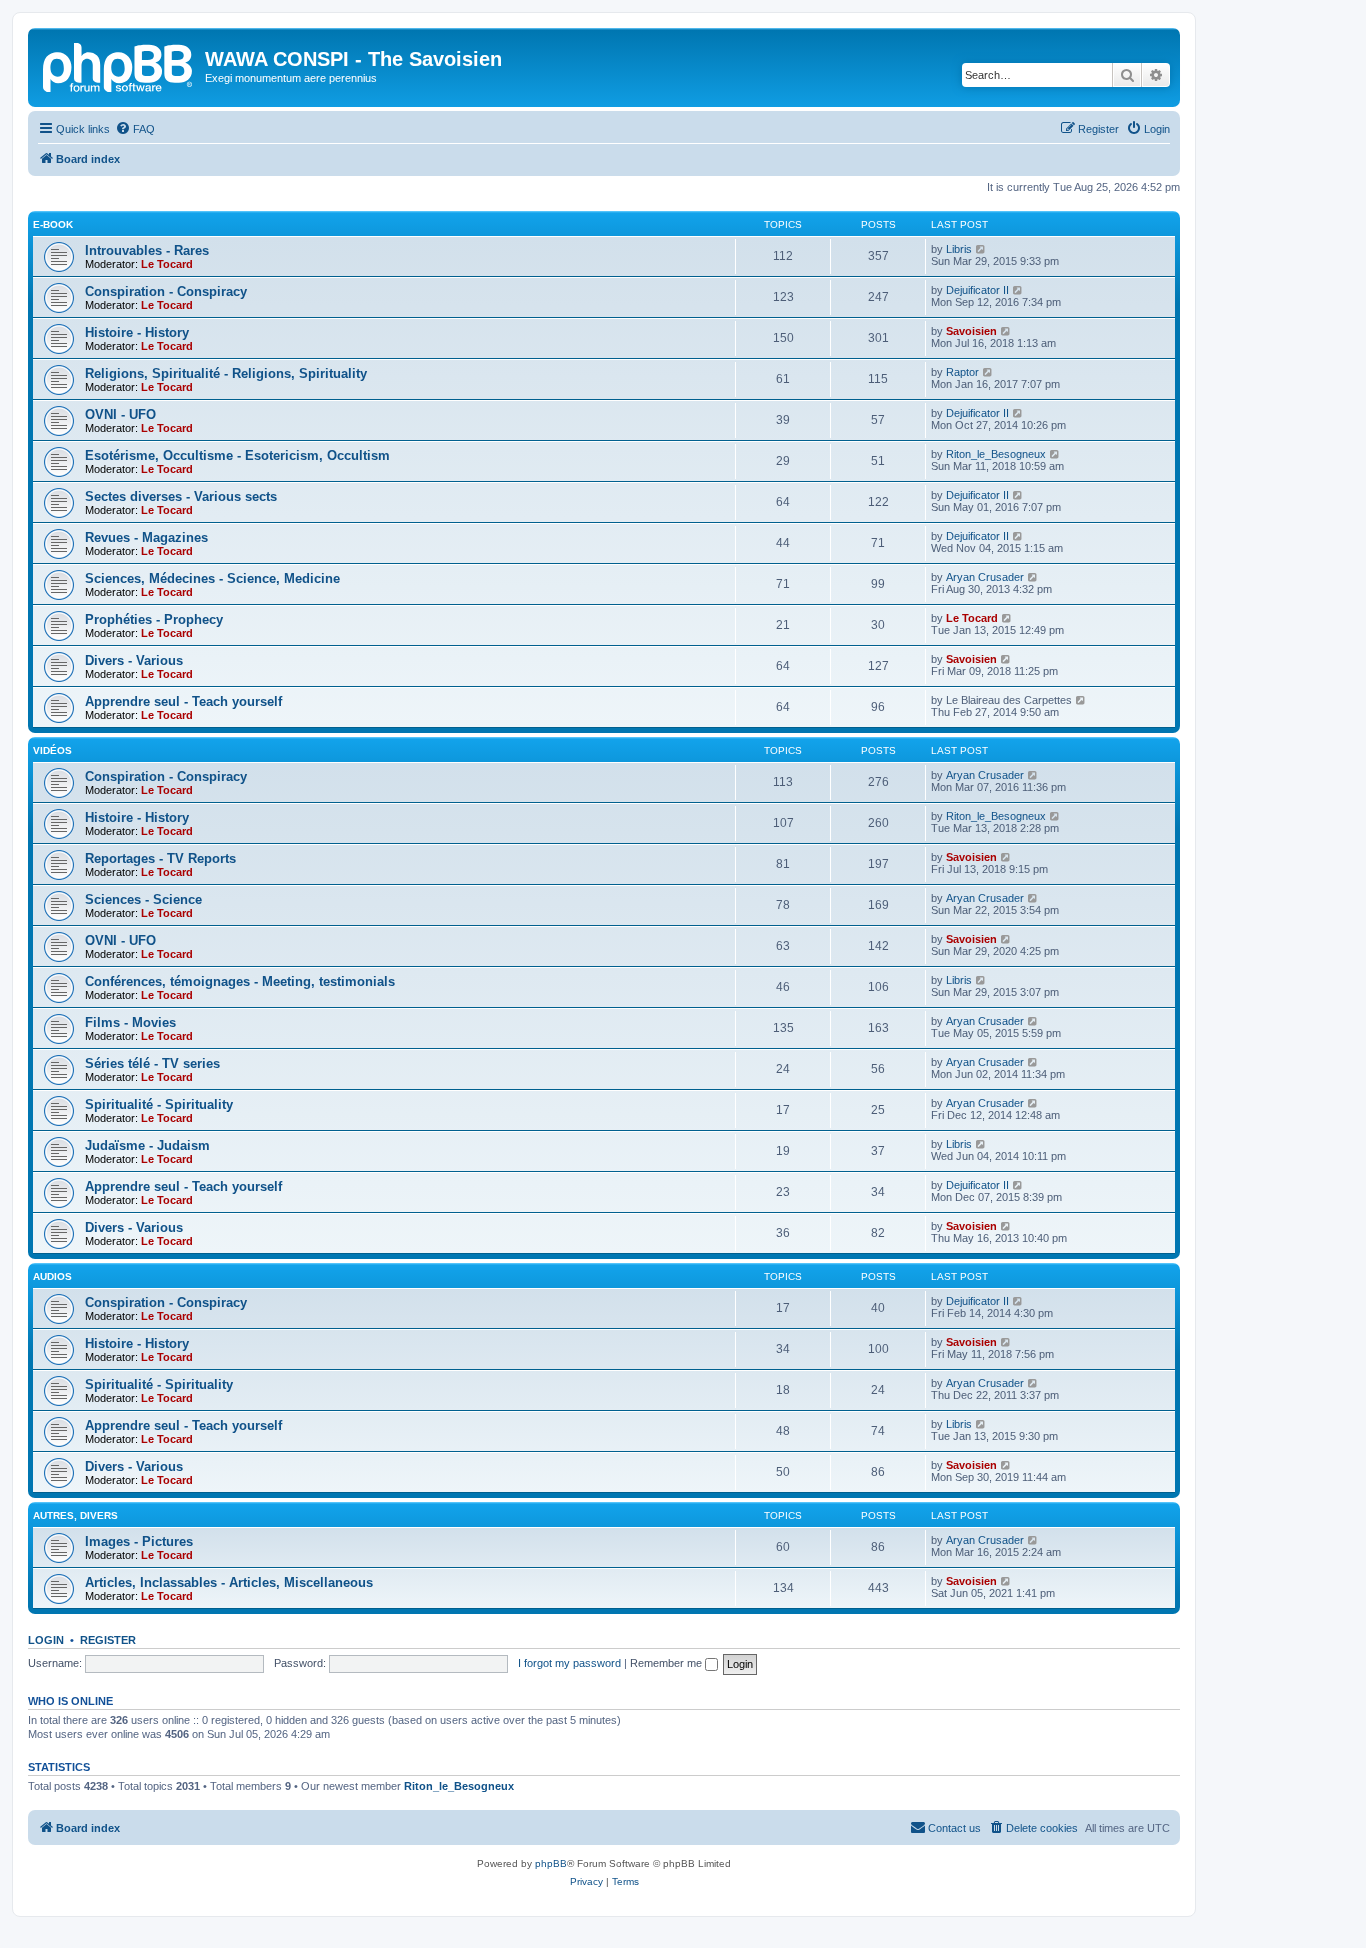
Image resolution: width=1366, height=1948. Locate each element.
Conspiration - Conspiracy (166, 291)
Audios (52, 1276)
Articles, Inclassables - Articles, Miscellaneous (229, 1582)
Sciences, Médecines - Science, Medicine (212, 578)
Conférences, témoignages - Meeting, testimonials (240, 981)
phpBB (551, 1863)
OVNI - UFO (120, 414)
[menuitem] (135, 129)
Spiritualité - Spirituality (159, 1104)
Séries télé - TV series (152, 1063)
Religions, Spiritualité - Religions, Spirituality (226, 373)
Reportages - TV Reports (160, 858)
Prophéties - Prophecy (154, 619)
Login (46, 1640)
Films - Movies (130, 1022)
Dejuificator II (977, 290)
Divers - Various (134, 660)
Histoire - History (137, 332)
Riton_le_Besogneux (996, 454)
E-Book (53, 224)
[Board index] (119, 65)
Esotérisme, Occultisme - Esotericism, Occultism (237, 455)
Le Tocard (167, 264)
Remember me (667, 1663)
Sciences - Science (143, 899)
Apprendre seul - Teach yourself (183, 701)
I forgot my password (569, 1663)
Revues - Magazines (146, 537)
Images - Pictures (139, 1541)
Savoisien (971, 331)
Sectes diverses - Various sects (181, 496)
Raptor (962, 372)
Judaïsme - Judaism (147, 1145)
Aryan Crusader (985, 577)
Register (108, 1640)
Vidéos (52, 750)
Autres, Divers (75, 1515)
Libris (959, 249)
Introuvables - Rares (147, 250)
